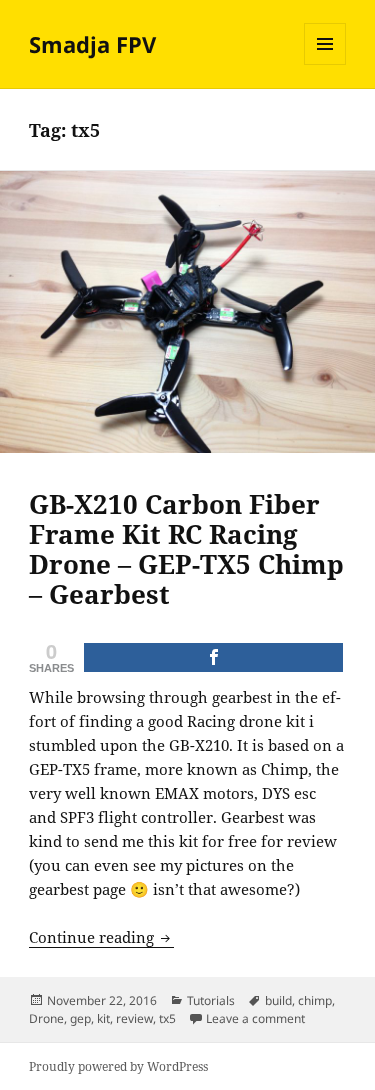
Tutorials (211, 1000)
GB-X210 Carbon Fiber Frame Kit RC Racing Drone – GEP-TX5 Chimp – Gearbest (186, 549)
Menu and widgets (325, 64)
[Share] (213, 657)
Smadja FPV (92, 44)
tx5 (167, 1018)
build (278, 1000)
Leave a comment (255, 1018)
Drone (46, 1018)
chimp (315, 1000)
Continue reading (101, 937)
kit (103, 1018)
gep (80, 1018)
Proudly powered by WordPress (118, 1066)
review (134, 1018)
